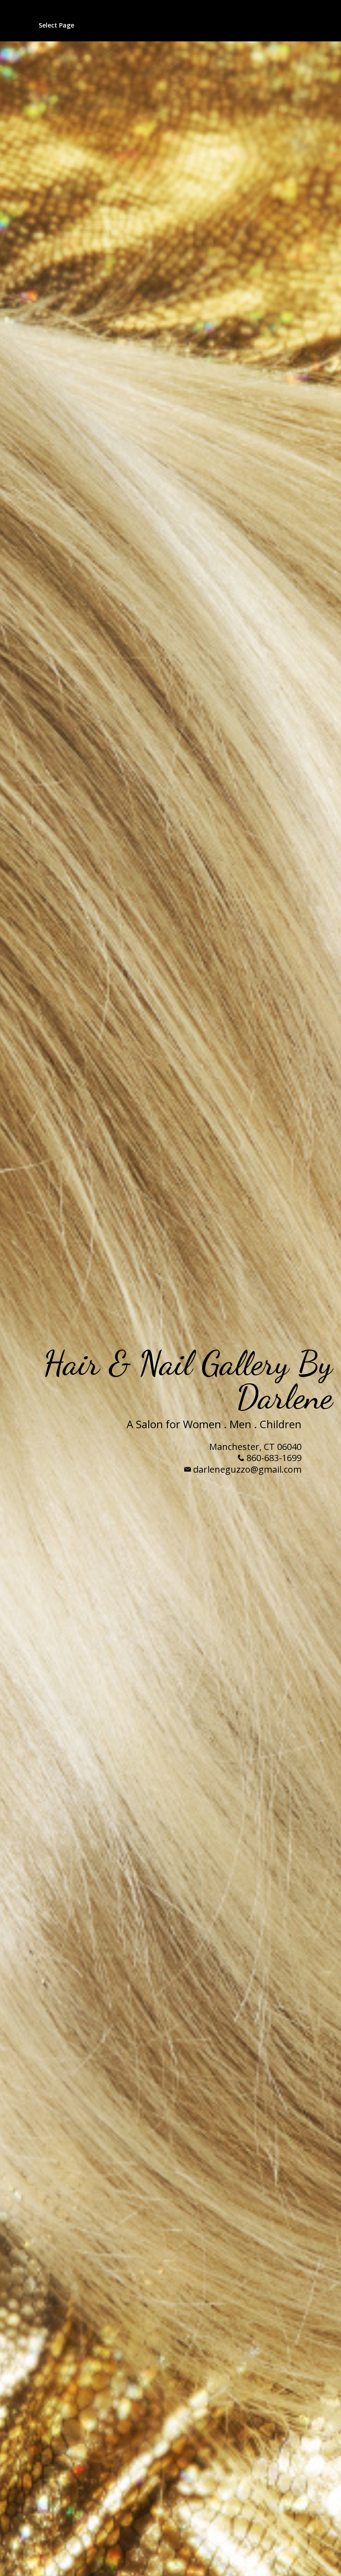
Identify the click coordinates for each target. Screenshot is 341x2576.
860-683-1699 (274, 1458)
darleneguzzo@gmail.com (247, 1469)
